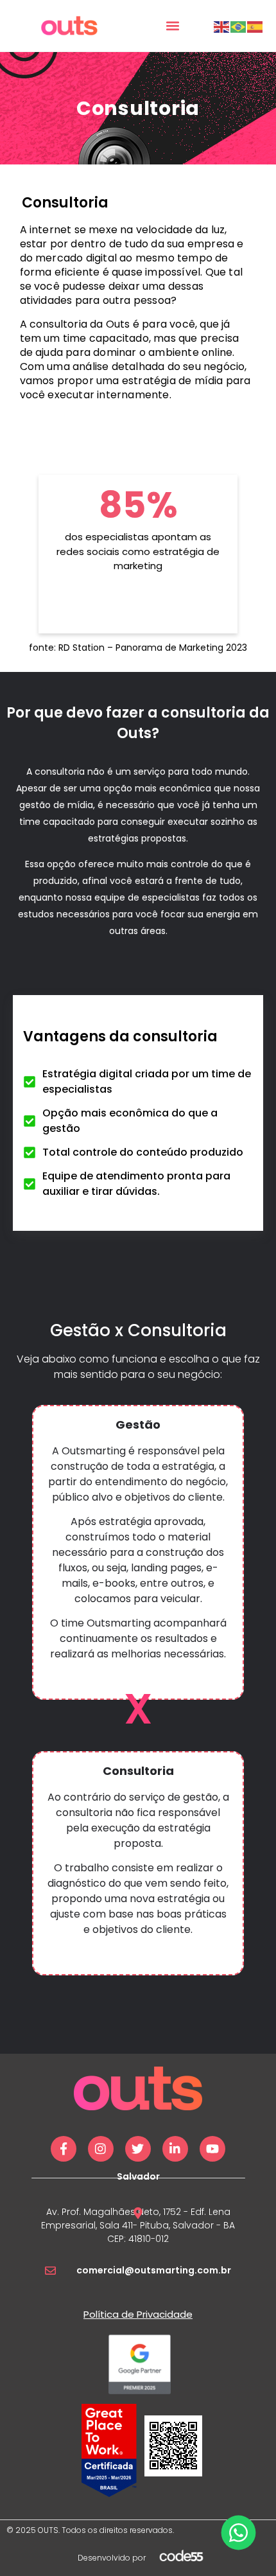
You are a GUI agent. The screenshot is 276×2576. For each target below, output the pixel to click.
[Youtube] (212, 2149)
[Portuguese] (239, 26)
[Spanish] (255, 26)
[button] (172, 26)
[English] (222, 26)
